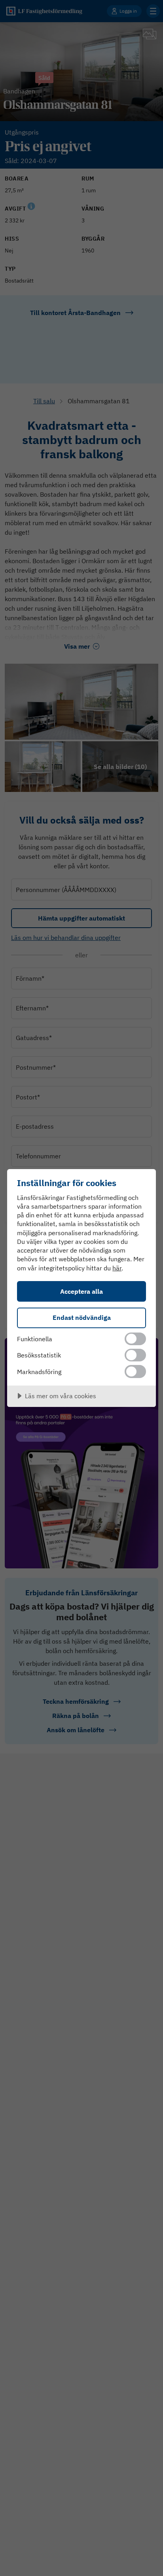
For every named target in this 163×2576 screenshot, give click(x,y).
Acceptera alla (81, 1291)
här (117, 1268)
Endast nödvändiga (82, 1317)
